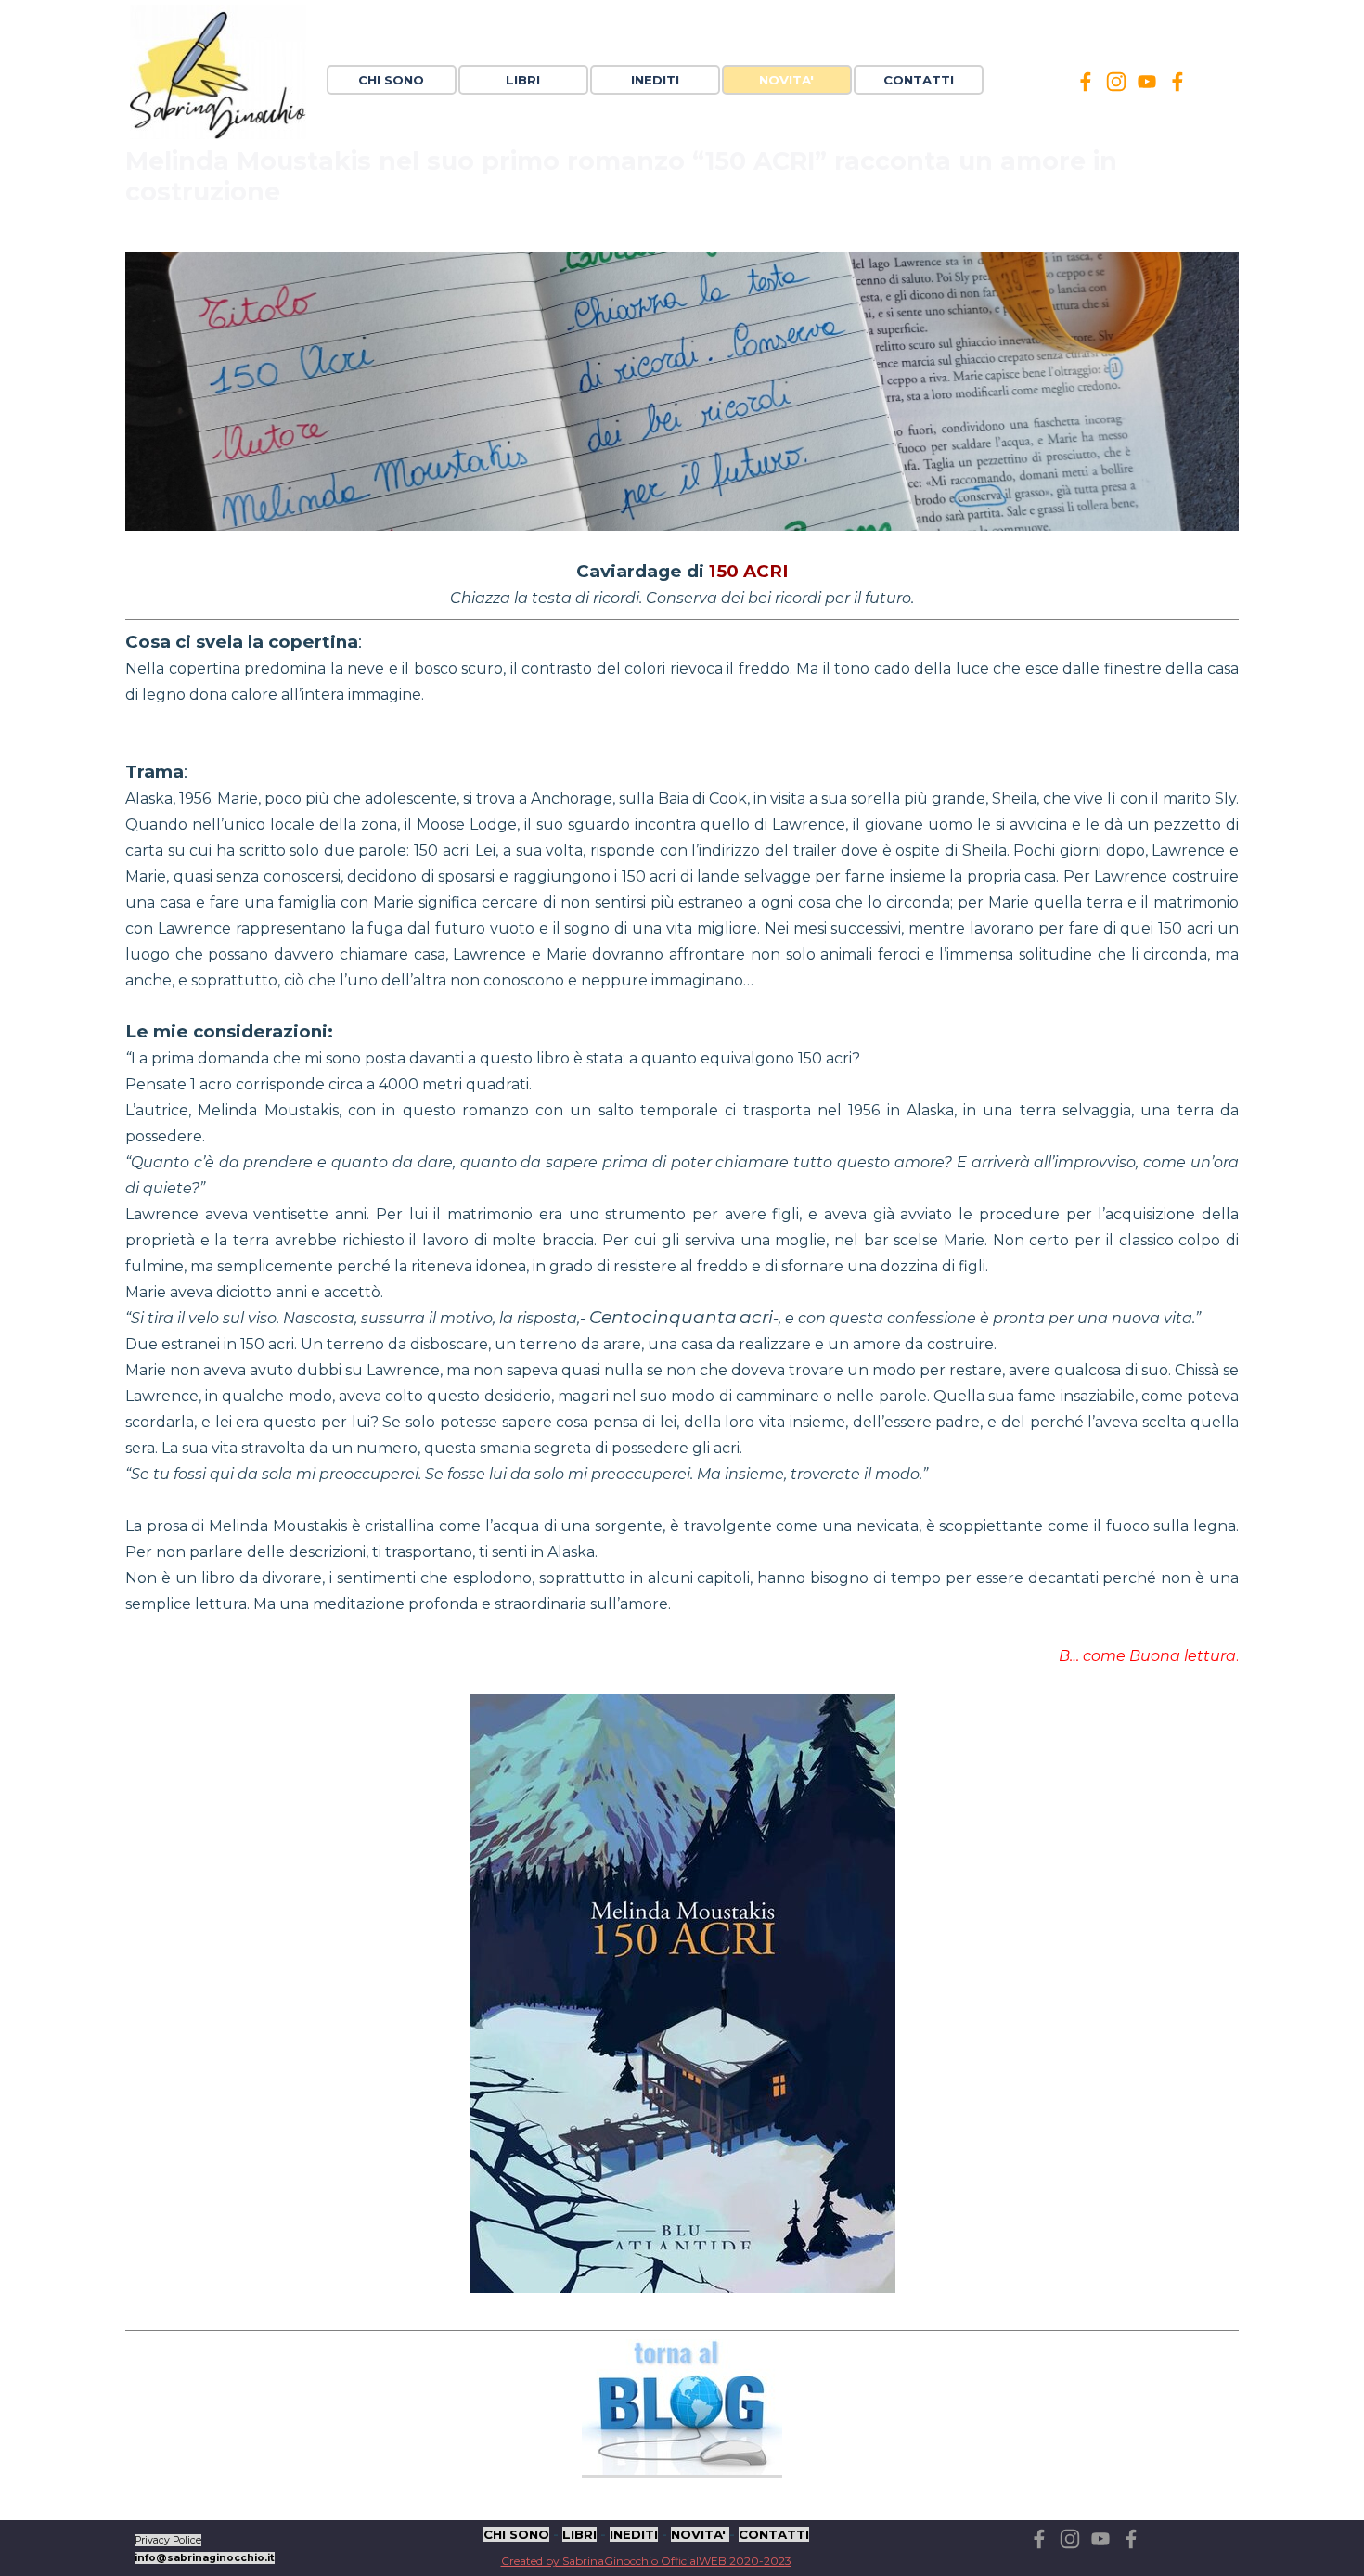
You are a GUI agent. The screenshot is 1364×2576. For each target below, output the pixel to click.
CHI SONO (391, 80)
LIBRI (579, 2534)
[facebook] (1086, 82)
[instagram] (1116, 82)
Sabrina (634, 235)
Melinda (708, 235)
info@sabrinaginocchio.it (205, 2558)
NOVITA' (700, 2534)
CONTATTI (919, 80)
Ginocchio (670, 235)
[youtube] (1147, 82)
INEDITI (634, 2534)
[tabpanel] (221, 2547)
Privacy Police (168, 2540)
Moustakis (746, 235)
